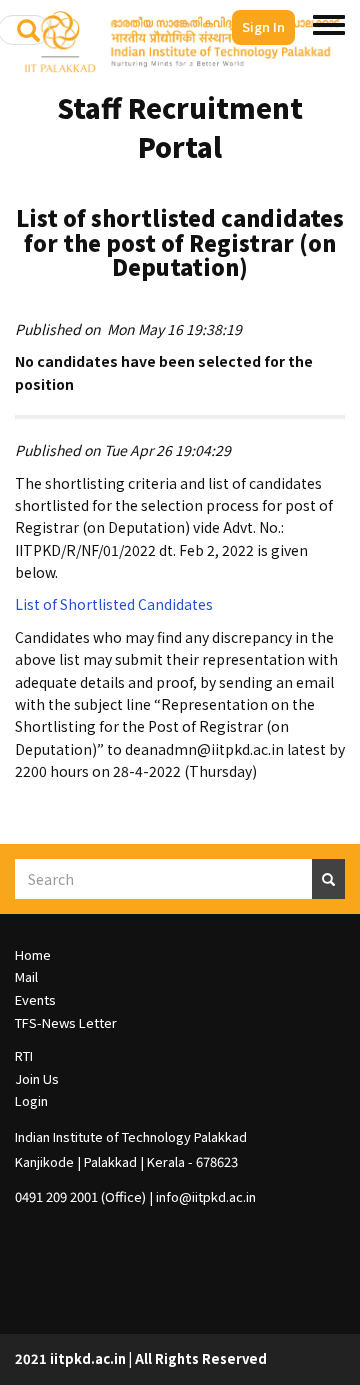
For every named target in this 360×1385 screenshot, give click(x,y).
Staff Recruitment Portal (180, 127)
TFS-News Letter (66, 1022)
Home (33, 954)
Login (31, 1100)
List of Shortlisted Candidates (114, 604)
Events (35, 999)
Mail (26, 976)
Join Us (37, 1078)
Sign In (263, 26)
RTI (24, 1055)
